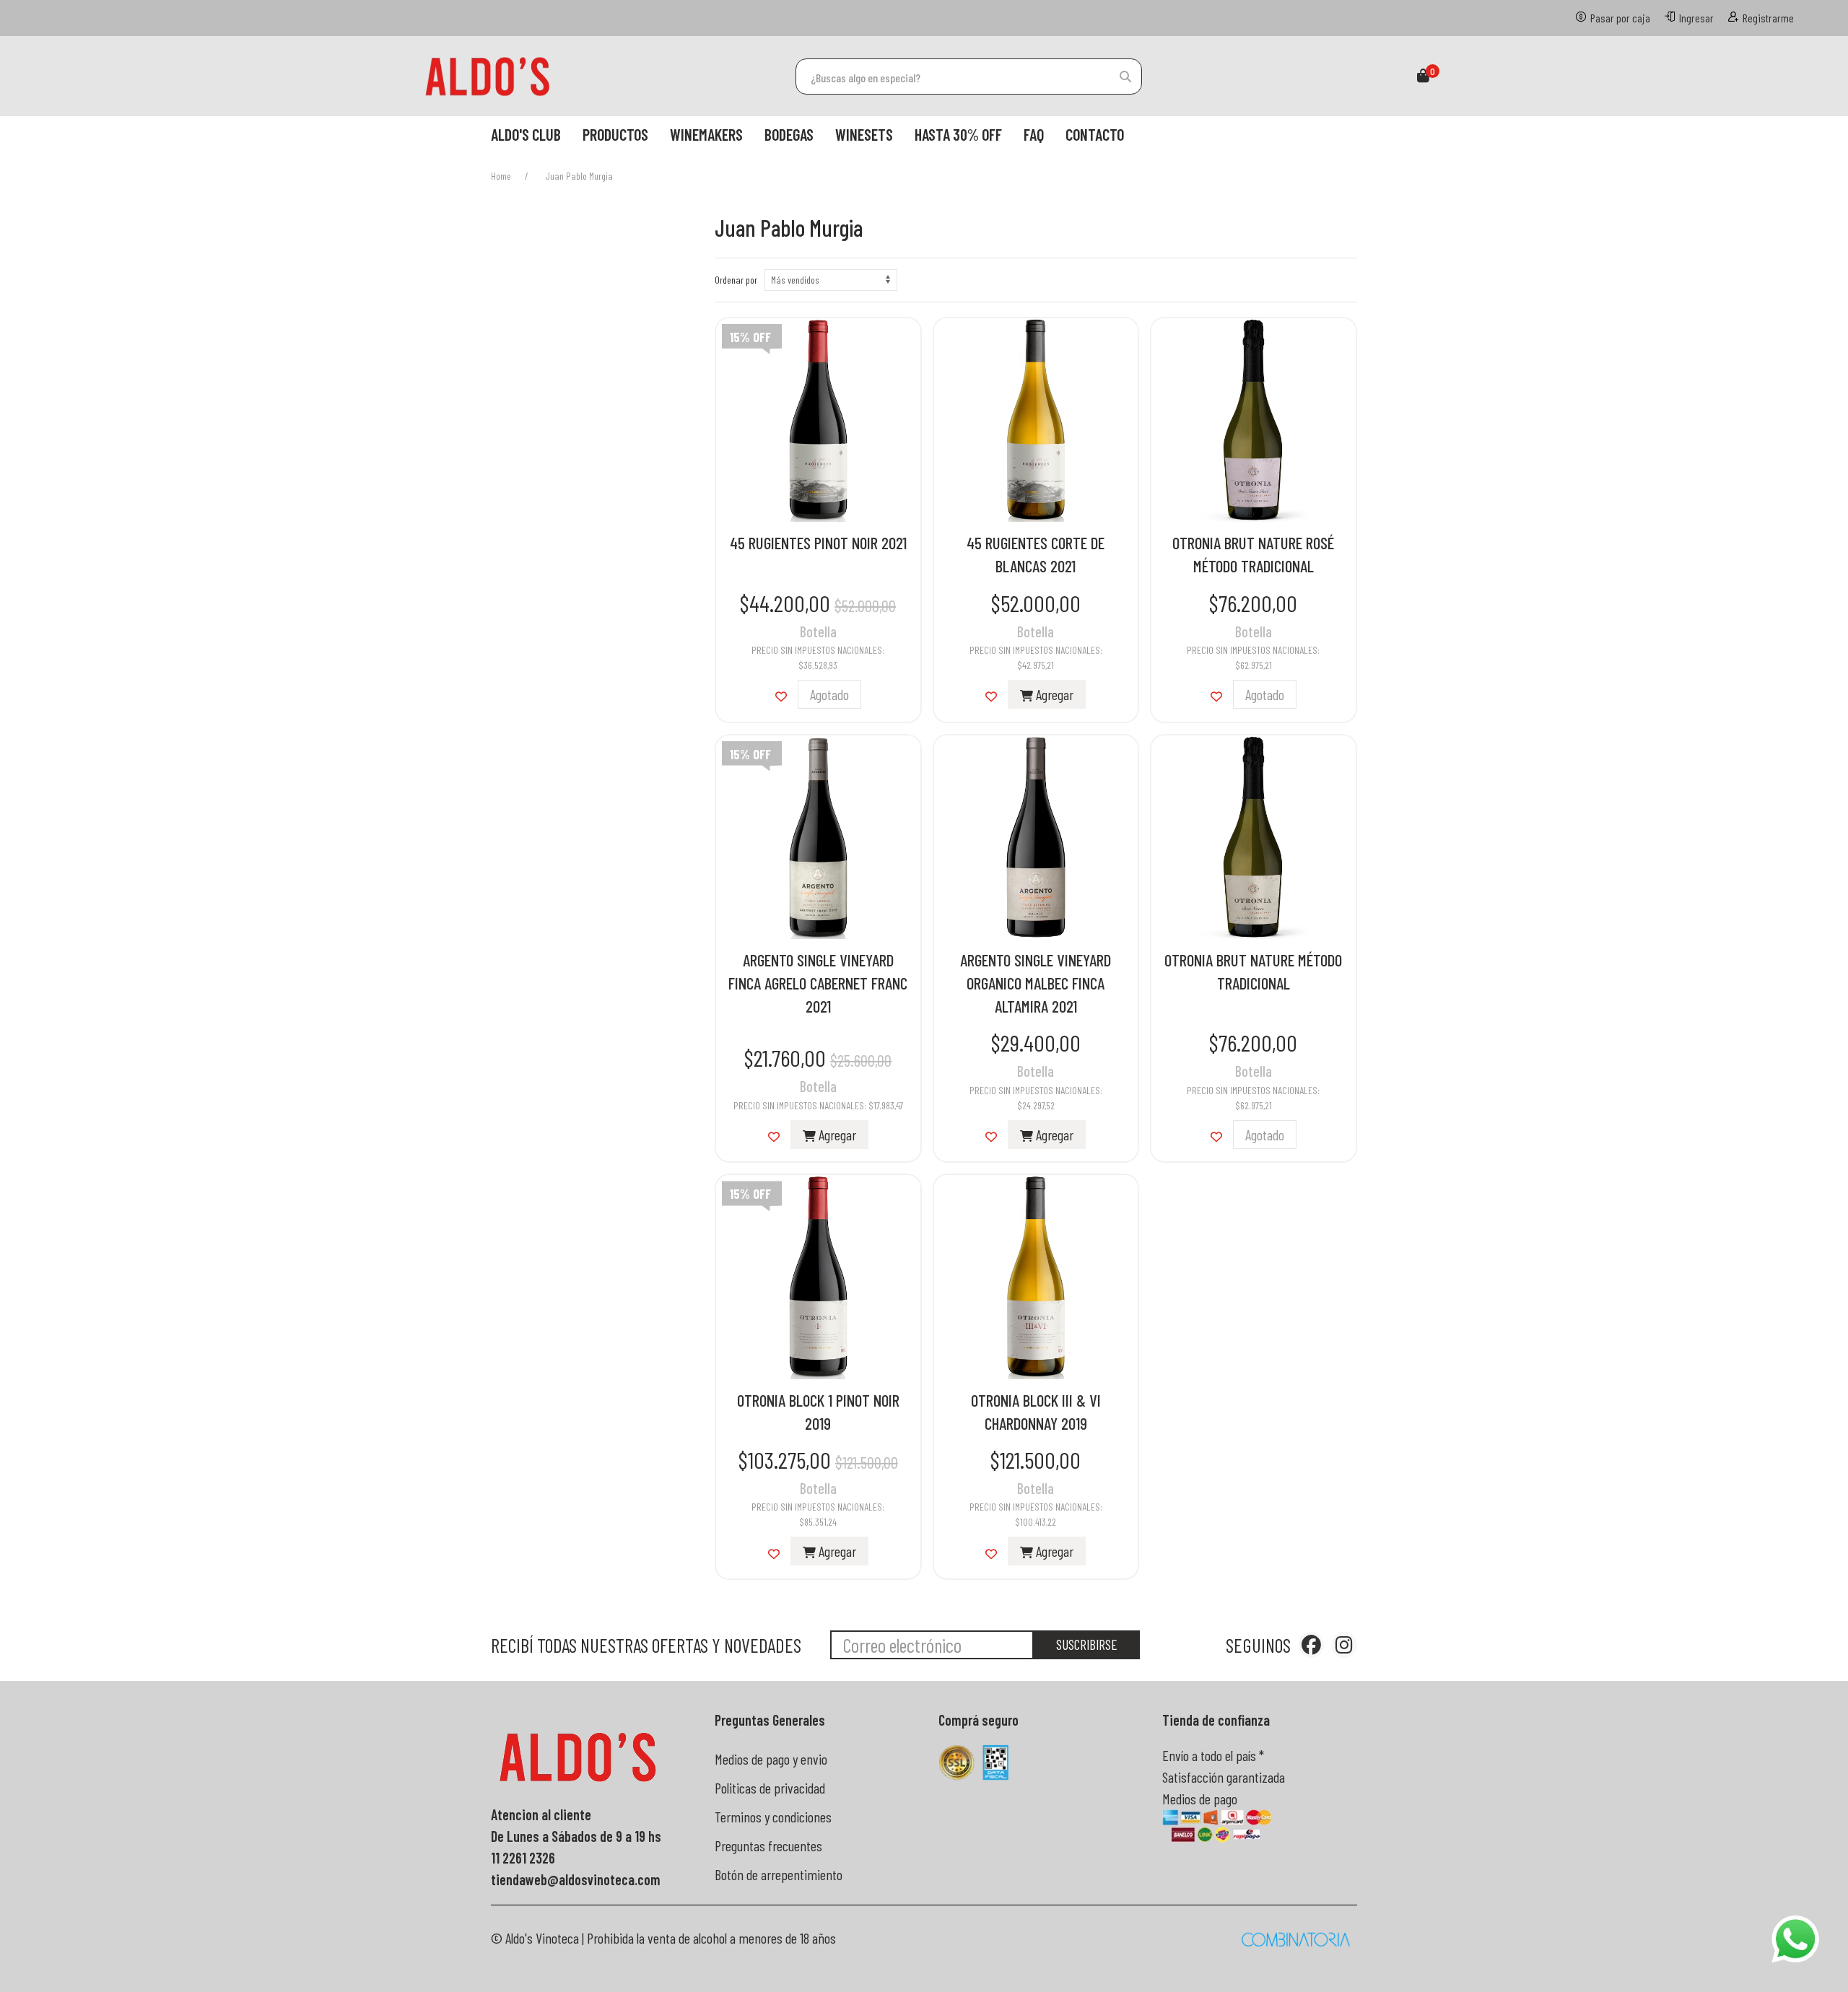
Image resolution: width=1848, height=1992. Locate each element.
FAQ (1034, 134)
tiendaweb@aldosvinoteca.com (576, 1879)
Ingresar (1696, 18)
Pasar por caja (1620, 18)
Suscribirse (1087, 1644)
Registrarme (1768, 18)
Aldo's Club (526, 134)
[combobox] (969, 77)
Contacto (1095, 134)
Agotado (829, 694)
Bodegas (789, 134)
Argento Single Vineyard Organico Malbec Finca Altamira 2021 (1036, 983)
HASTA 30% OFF (958, 134)
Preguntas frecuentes (768, 1845)
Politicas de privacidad (770, 1788)
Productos (615, 134)
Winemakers (706, 134)
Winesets (864, 134)
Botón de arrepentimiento (779, 1874)
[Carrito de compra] (1423, 77)
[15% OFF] (818, 418)
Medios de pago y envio (771, 1759)
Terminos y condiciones (773, 1817)
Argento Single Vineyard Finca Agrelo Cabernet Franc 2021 (818, 983)
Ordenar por (736, 280)
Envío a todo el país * (1213, 1755)
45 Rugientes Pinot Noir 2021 (818, 543)
